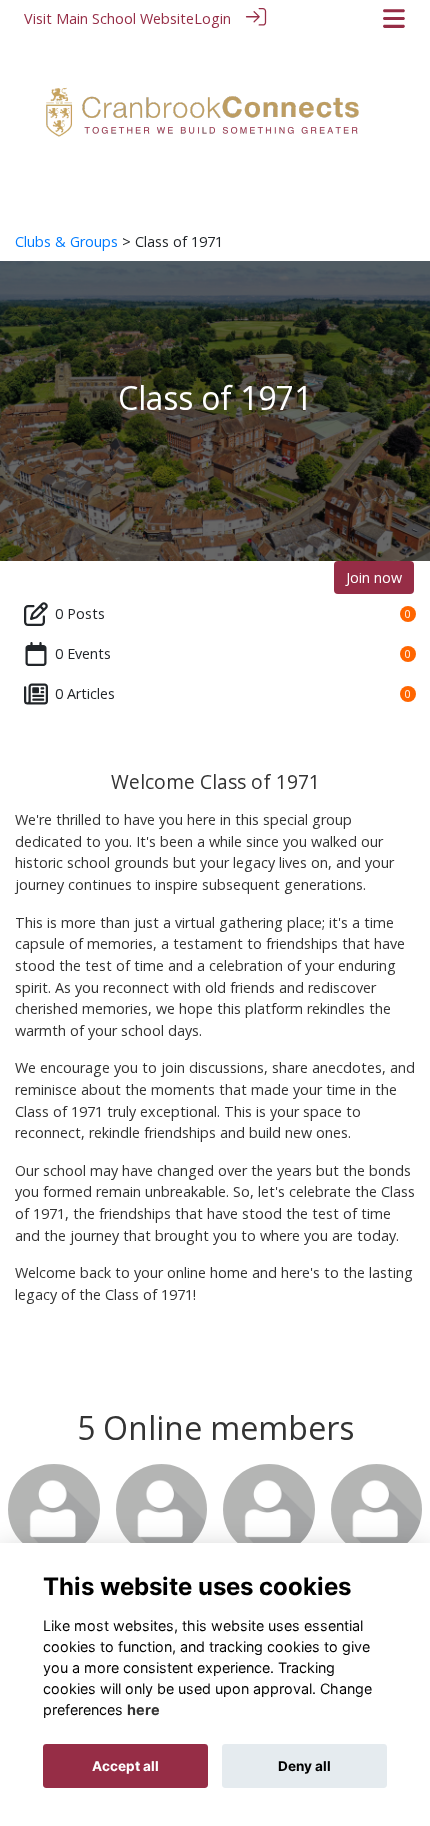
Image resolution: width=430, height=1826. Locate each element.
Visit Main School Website (109, 18)
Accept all (125, 1766)
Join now (374, 577)
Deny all (304, 1766)
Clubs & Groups (66, 241)
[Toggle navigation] (394, 18)
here (143, 1709)
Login (212, 18)
